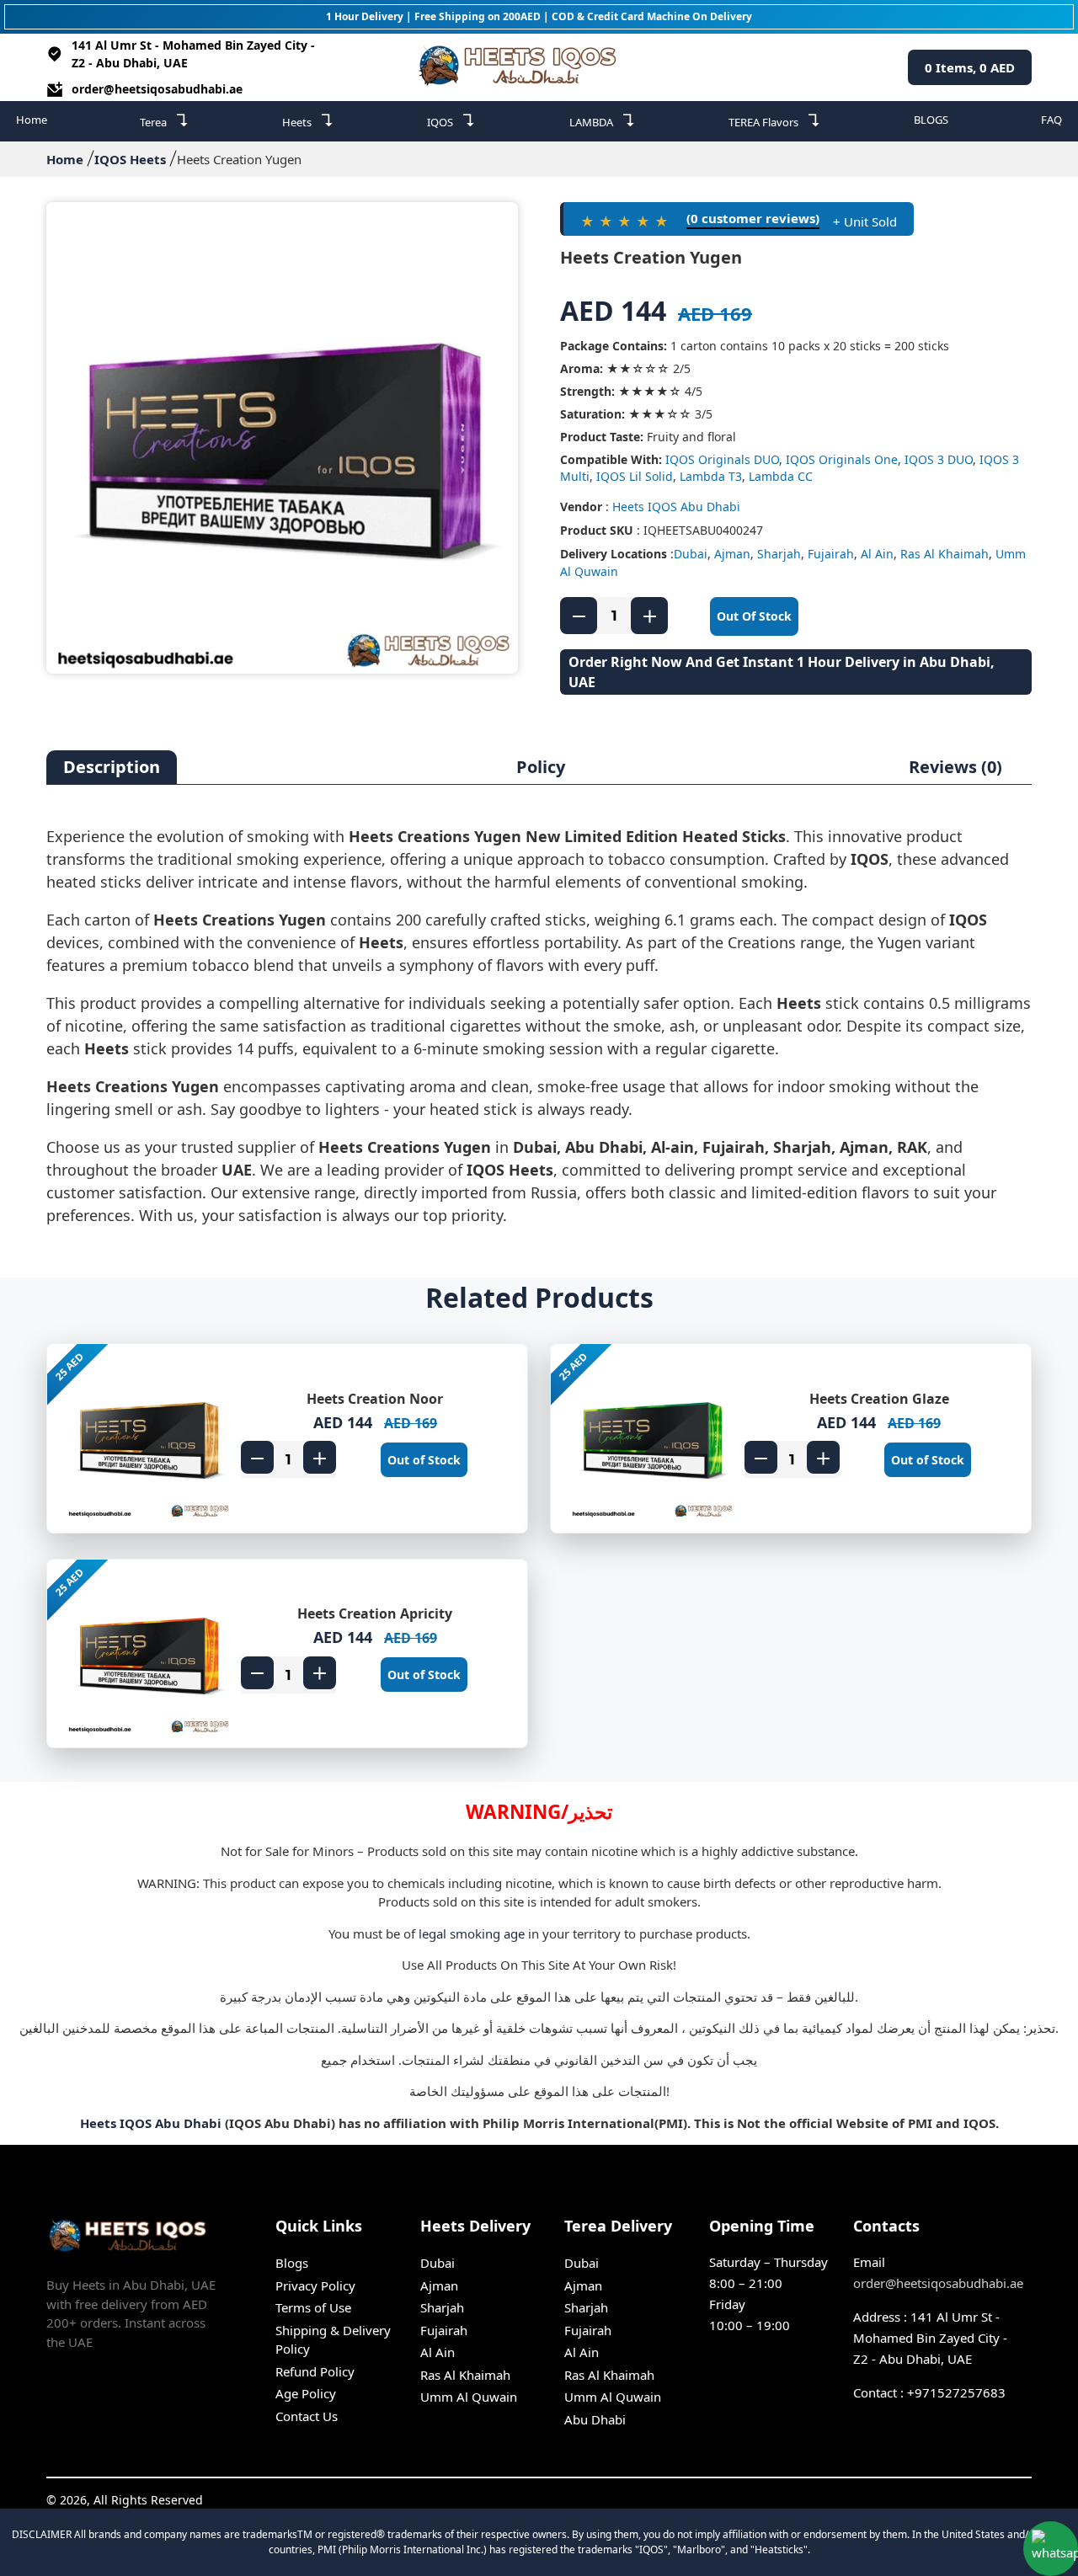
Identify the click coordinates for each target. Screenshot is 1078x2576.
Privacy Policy (315, 2285)
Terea (165, 120)
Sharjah (779, 554)
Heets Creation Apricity (375, 1613)
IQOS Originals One (842, 459)
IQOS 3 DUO (939, 459)
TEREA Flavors (775, 120)
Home (32, 120)
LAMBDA (603, 120)
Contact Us (307, 2416)
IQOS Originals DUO (722, 459)
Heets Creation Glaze (879, 1399)
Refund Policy (315, 2371)
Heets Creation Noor (375, 1399)
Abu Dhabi (595, 2419)
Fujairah (831, 554)
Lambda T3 (711, 476)
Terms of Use (313, 2307)
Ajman (732, 554)
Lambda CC (781, 476)
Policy (541, 767)
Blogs (292, 2263)
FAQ (1051, 120)
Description (112, 767)
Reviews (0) (955, 767)
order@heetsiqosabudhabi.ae (157, 89)
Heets (308, 120)
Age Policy (306, 2393)
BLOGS (931, 120)
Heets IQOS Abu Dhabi (676, 507)
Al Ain (877, 554)
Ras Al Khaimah (945, 554)
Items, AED (970, 67)
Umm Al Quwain (469, 2397)
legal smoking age (472, 1933)
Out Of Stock (754, 616)
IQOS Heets (130, 159)
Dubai (691, 554)
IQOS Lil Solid (635, 476)
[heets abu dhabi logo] (521, 67)
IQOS (451, 120)
